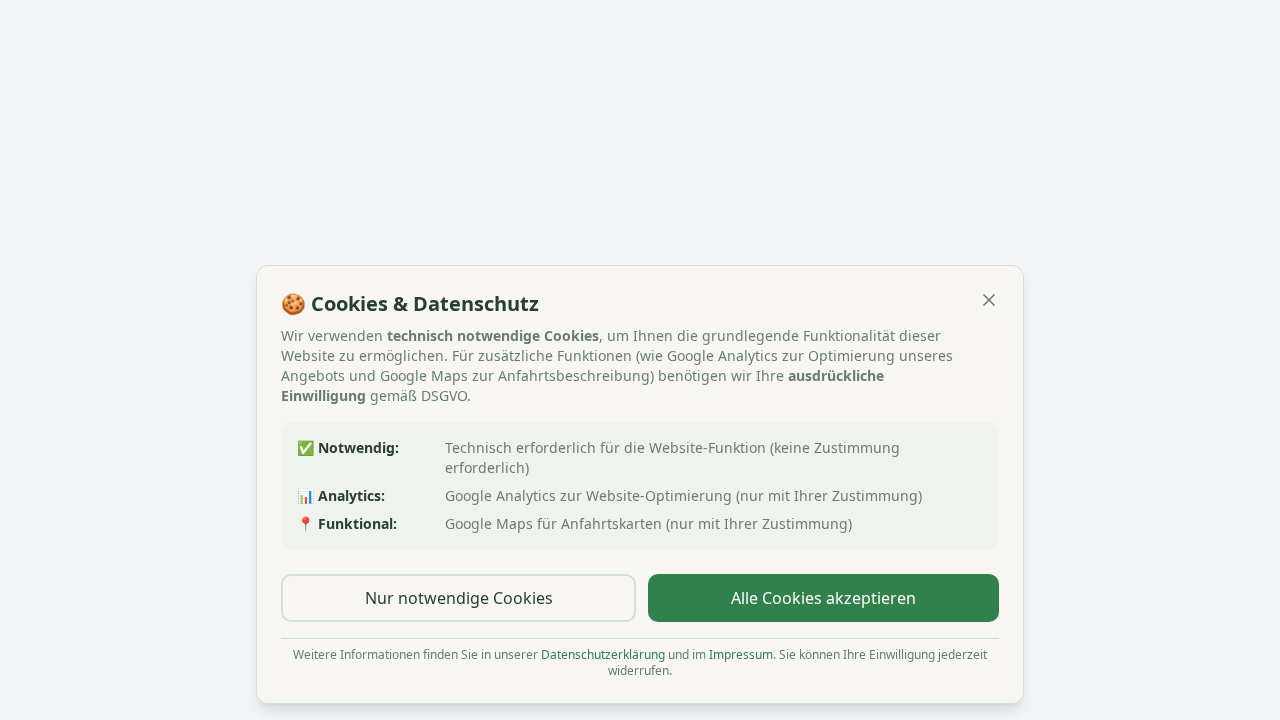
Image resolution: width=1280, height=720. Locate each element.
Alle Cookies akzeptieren (823, 598)
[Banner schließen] (989, 300)
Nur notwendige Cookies (459, 598)
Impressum (741, 654)
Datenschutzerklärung (603, 654)
